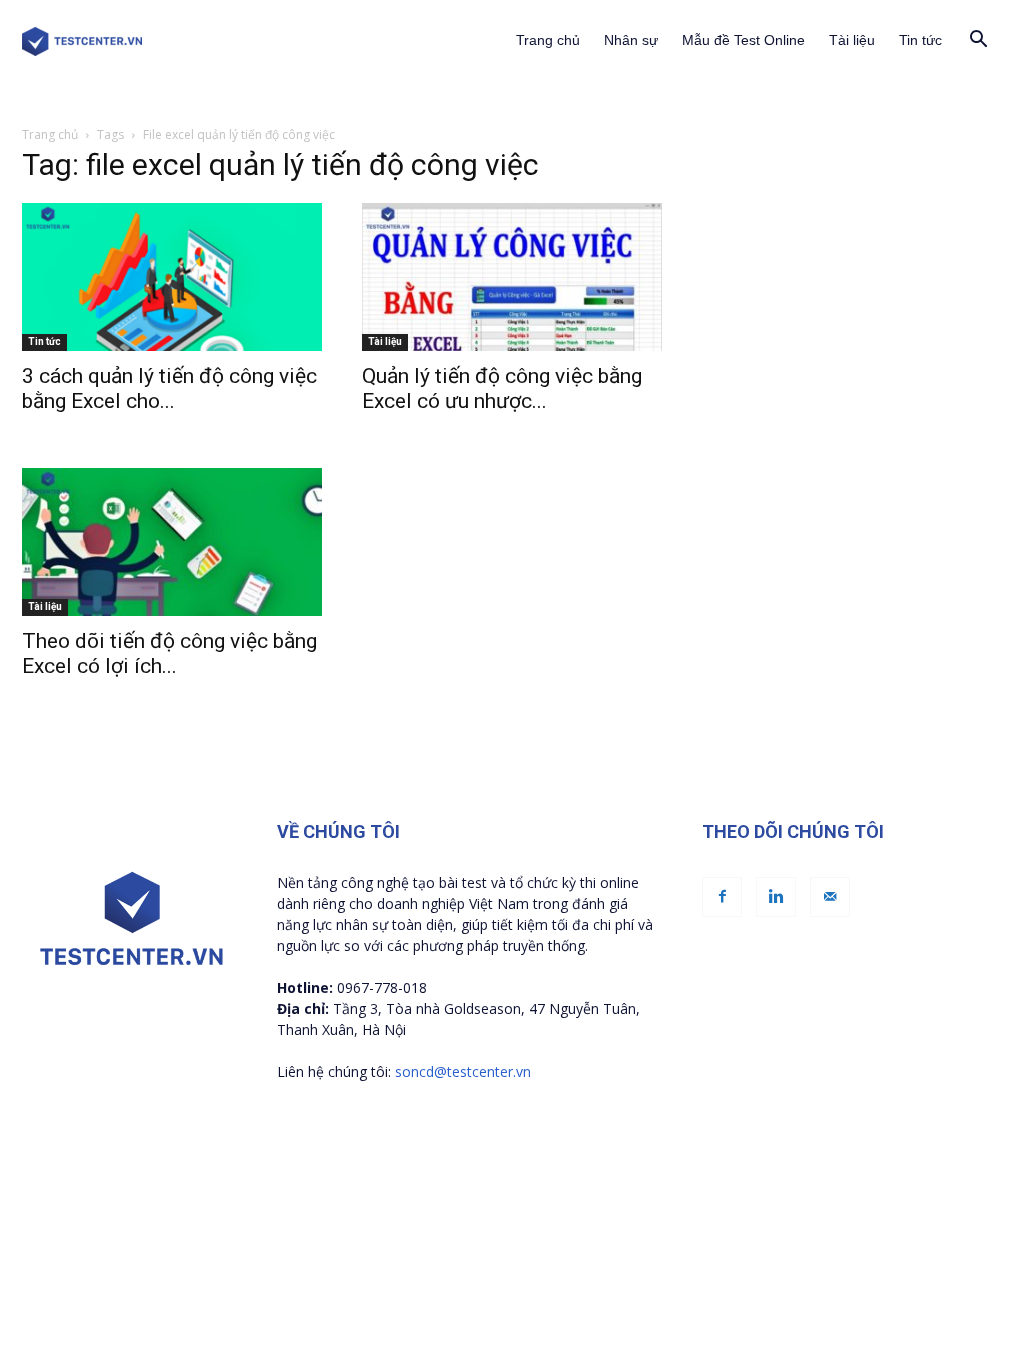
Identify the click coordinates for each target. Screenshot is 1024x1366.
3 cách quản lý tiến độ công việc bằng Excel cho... (169, 388)
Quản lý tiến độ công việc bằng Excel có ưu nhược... (502, 388)
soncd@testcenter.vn (463, 1071)
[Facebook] (722, 897)
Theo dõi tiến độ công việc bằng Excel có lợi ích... (169, 653)
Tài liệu (852, 40)
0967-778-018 (382, 987)
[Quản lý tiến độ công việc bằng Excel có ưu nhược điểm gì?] (512, 277)
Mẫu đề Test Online (743, 40)
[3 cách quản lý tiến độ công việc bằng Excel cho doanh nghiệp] (172, 277)
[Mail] (830, 897)
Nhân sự (631, 40)
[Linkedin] (776, 897)
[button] (978, 41)
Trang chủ (548, 40)
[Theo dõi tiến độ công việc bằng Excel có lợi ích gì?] (172, 542)
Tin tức (920, 40)
